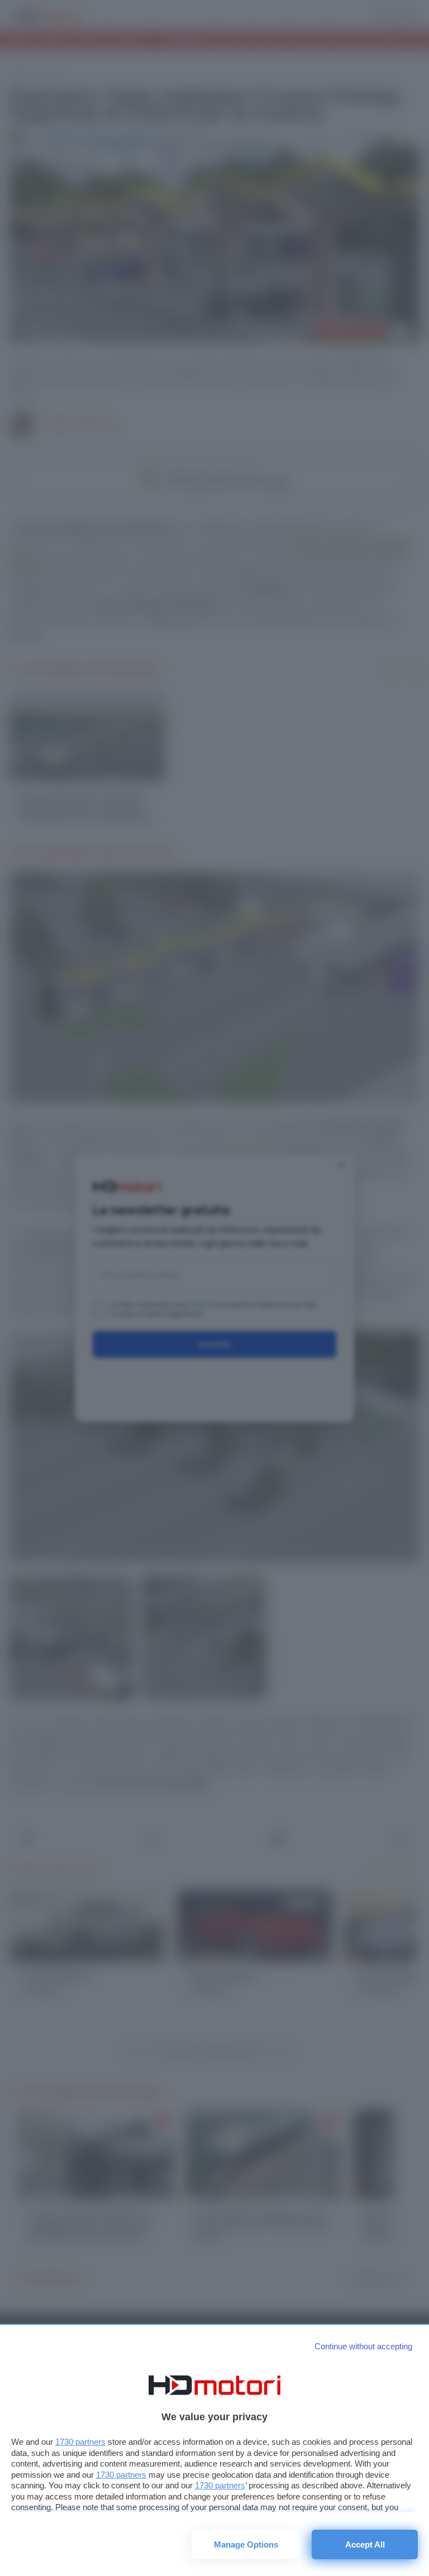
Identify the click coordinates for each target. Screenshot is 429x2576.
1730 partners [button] (80, 2442)
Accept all (365, 2544)
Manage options (246, 2544)
